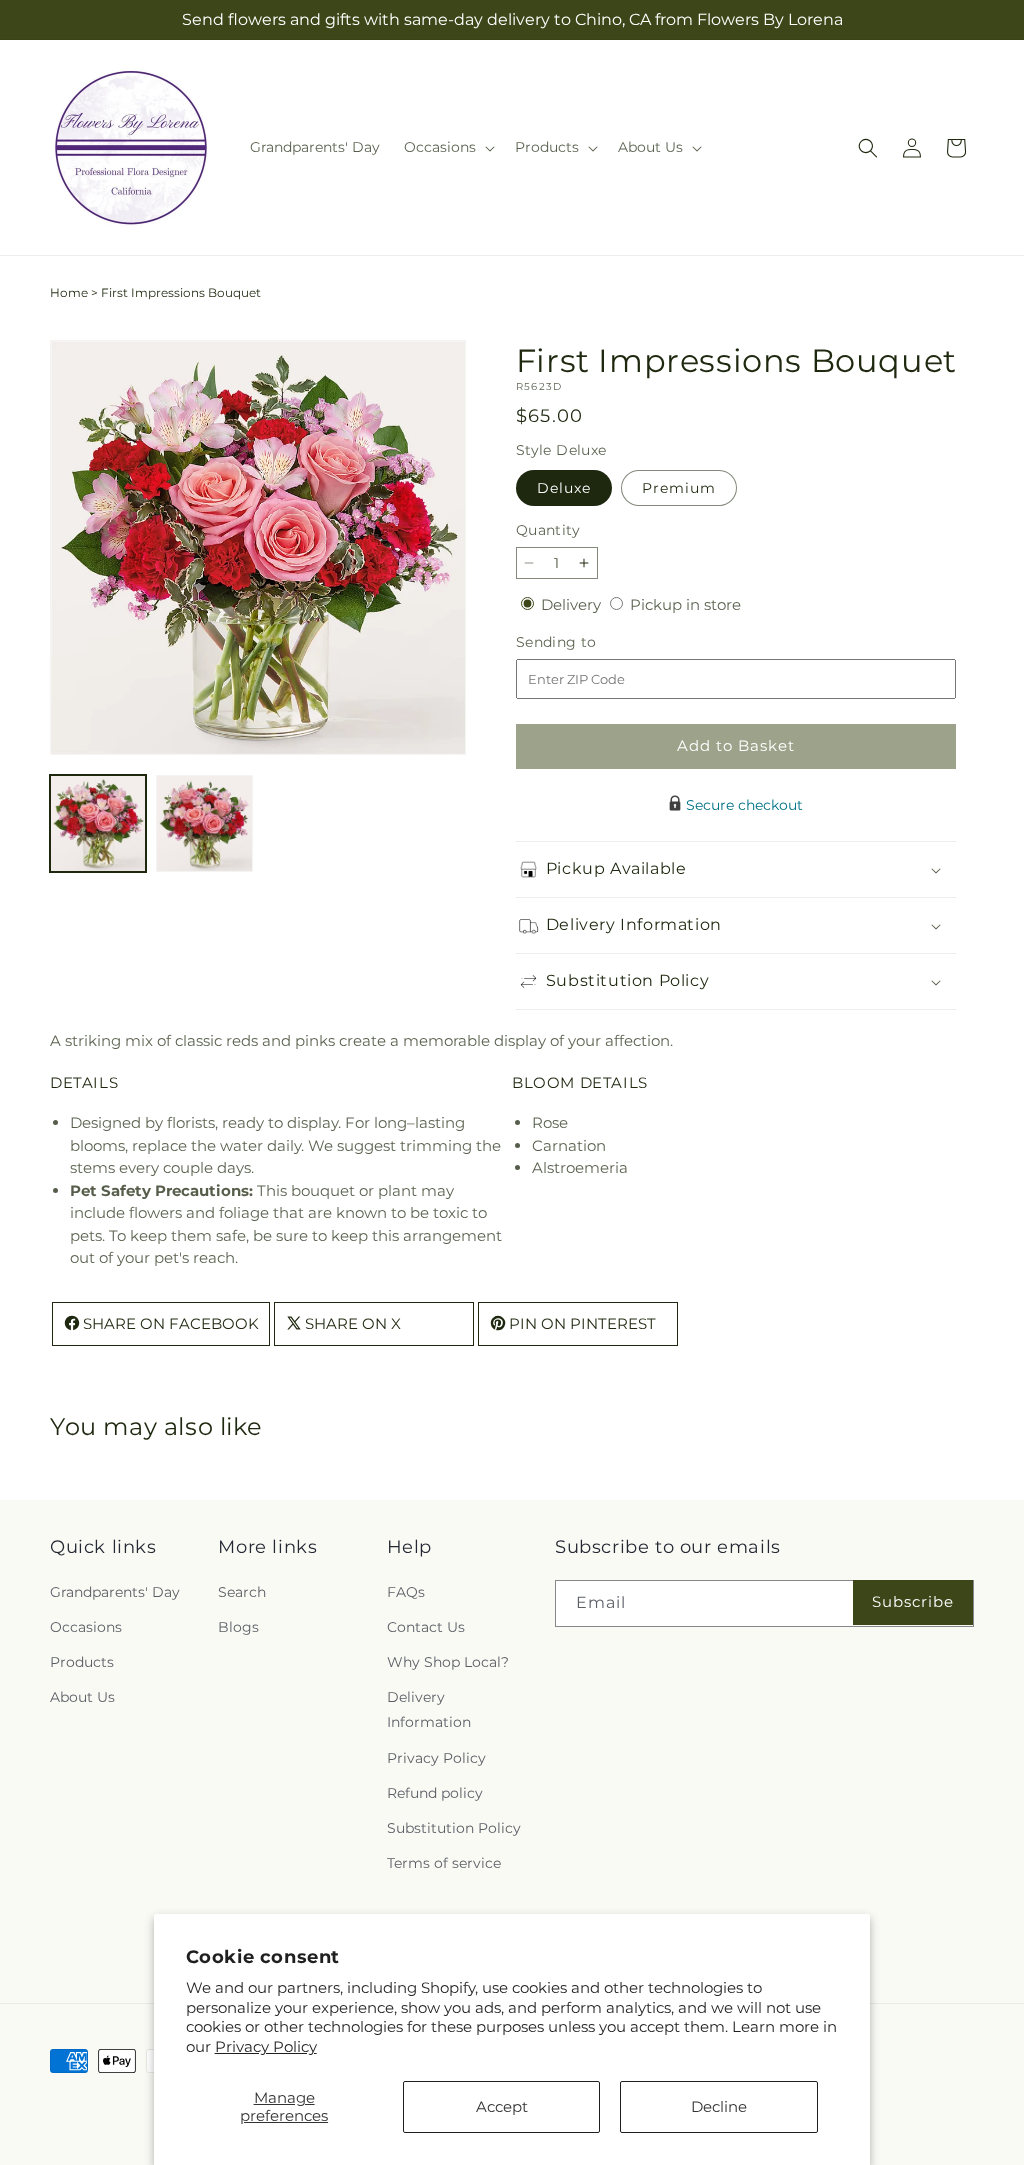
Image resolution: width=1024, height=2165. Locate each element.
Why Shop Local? (448, 1662)
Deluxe (564, 488)
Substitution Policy (454, 1828)
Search (242, 1592)
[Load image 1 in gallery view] (98, 823)
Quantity (548, 530)
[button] (447, 147)
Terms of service (444, 1863)
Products (82, 1662)
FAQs (406, 1592)
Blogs (238, 1627)
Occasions (86, 1627)
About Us (82, 1697)
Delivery (573, 604)
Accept (502, 2106)
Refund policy (435, 1793)
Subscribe (913, 1601)
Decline (719, 2106)
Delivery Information (429, 1709)
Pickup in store (685, 604)
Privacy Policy (266, 2046)
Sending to (586, 642)
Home (69, 292)
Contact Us (426, 1627)
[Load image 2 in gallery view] (204, 823)
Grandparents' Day (115, 1592)
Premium (679, 488)
